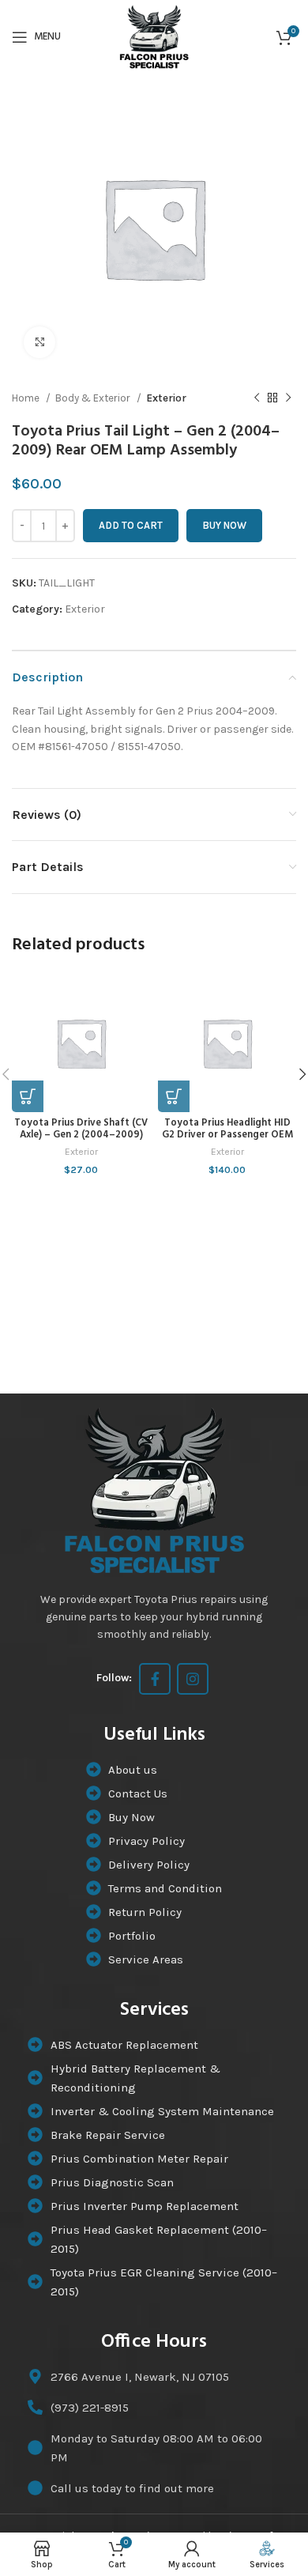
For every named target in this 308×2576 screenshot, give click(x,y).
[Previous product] (257, 398)
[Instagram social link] (193, 1679)
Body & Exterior (94, 398)
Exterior (166, 398)
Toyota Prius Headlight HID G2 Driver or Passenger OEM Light (227, 1135)
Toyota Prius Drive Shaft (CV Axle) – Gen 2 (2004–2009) (81, 1129)
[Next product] (288, 398)
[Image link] (154, 1489)
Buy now (224, 525)
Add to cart (131, 525)
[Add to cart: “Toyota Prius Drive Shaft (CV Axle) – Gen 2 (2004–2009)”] (28, 1096)
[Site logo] (154, 36)
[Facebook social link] (155, 1679)
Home (27, 398)
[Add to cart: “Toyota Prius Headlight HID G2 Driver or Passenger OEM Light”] (174, 1096)
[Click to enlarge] (39, 342)
